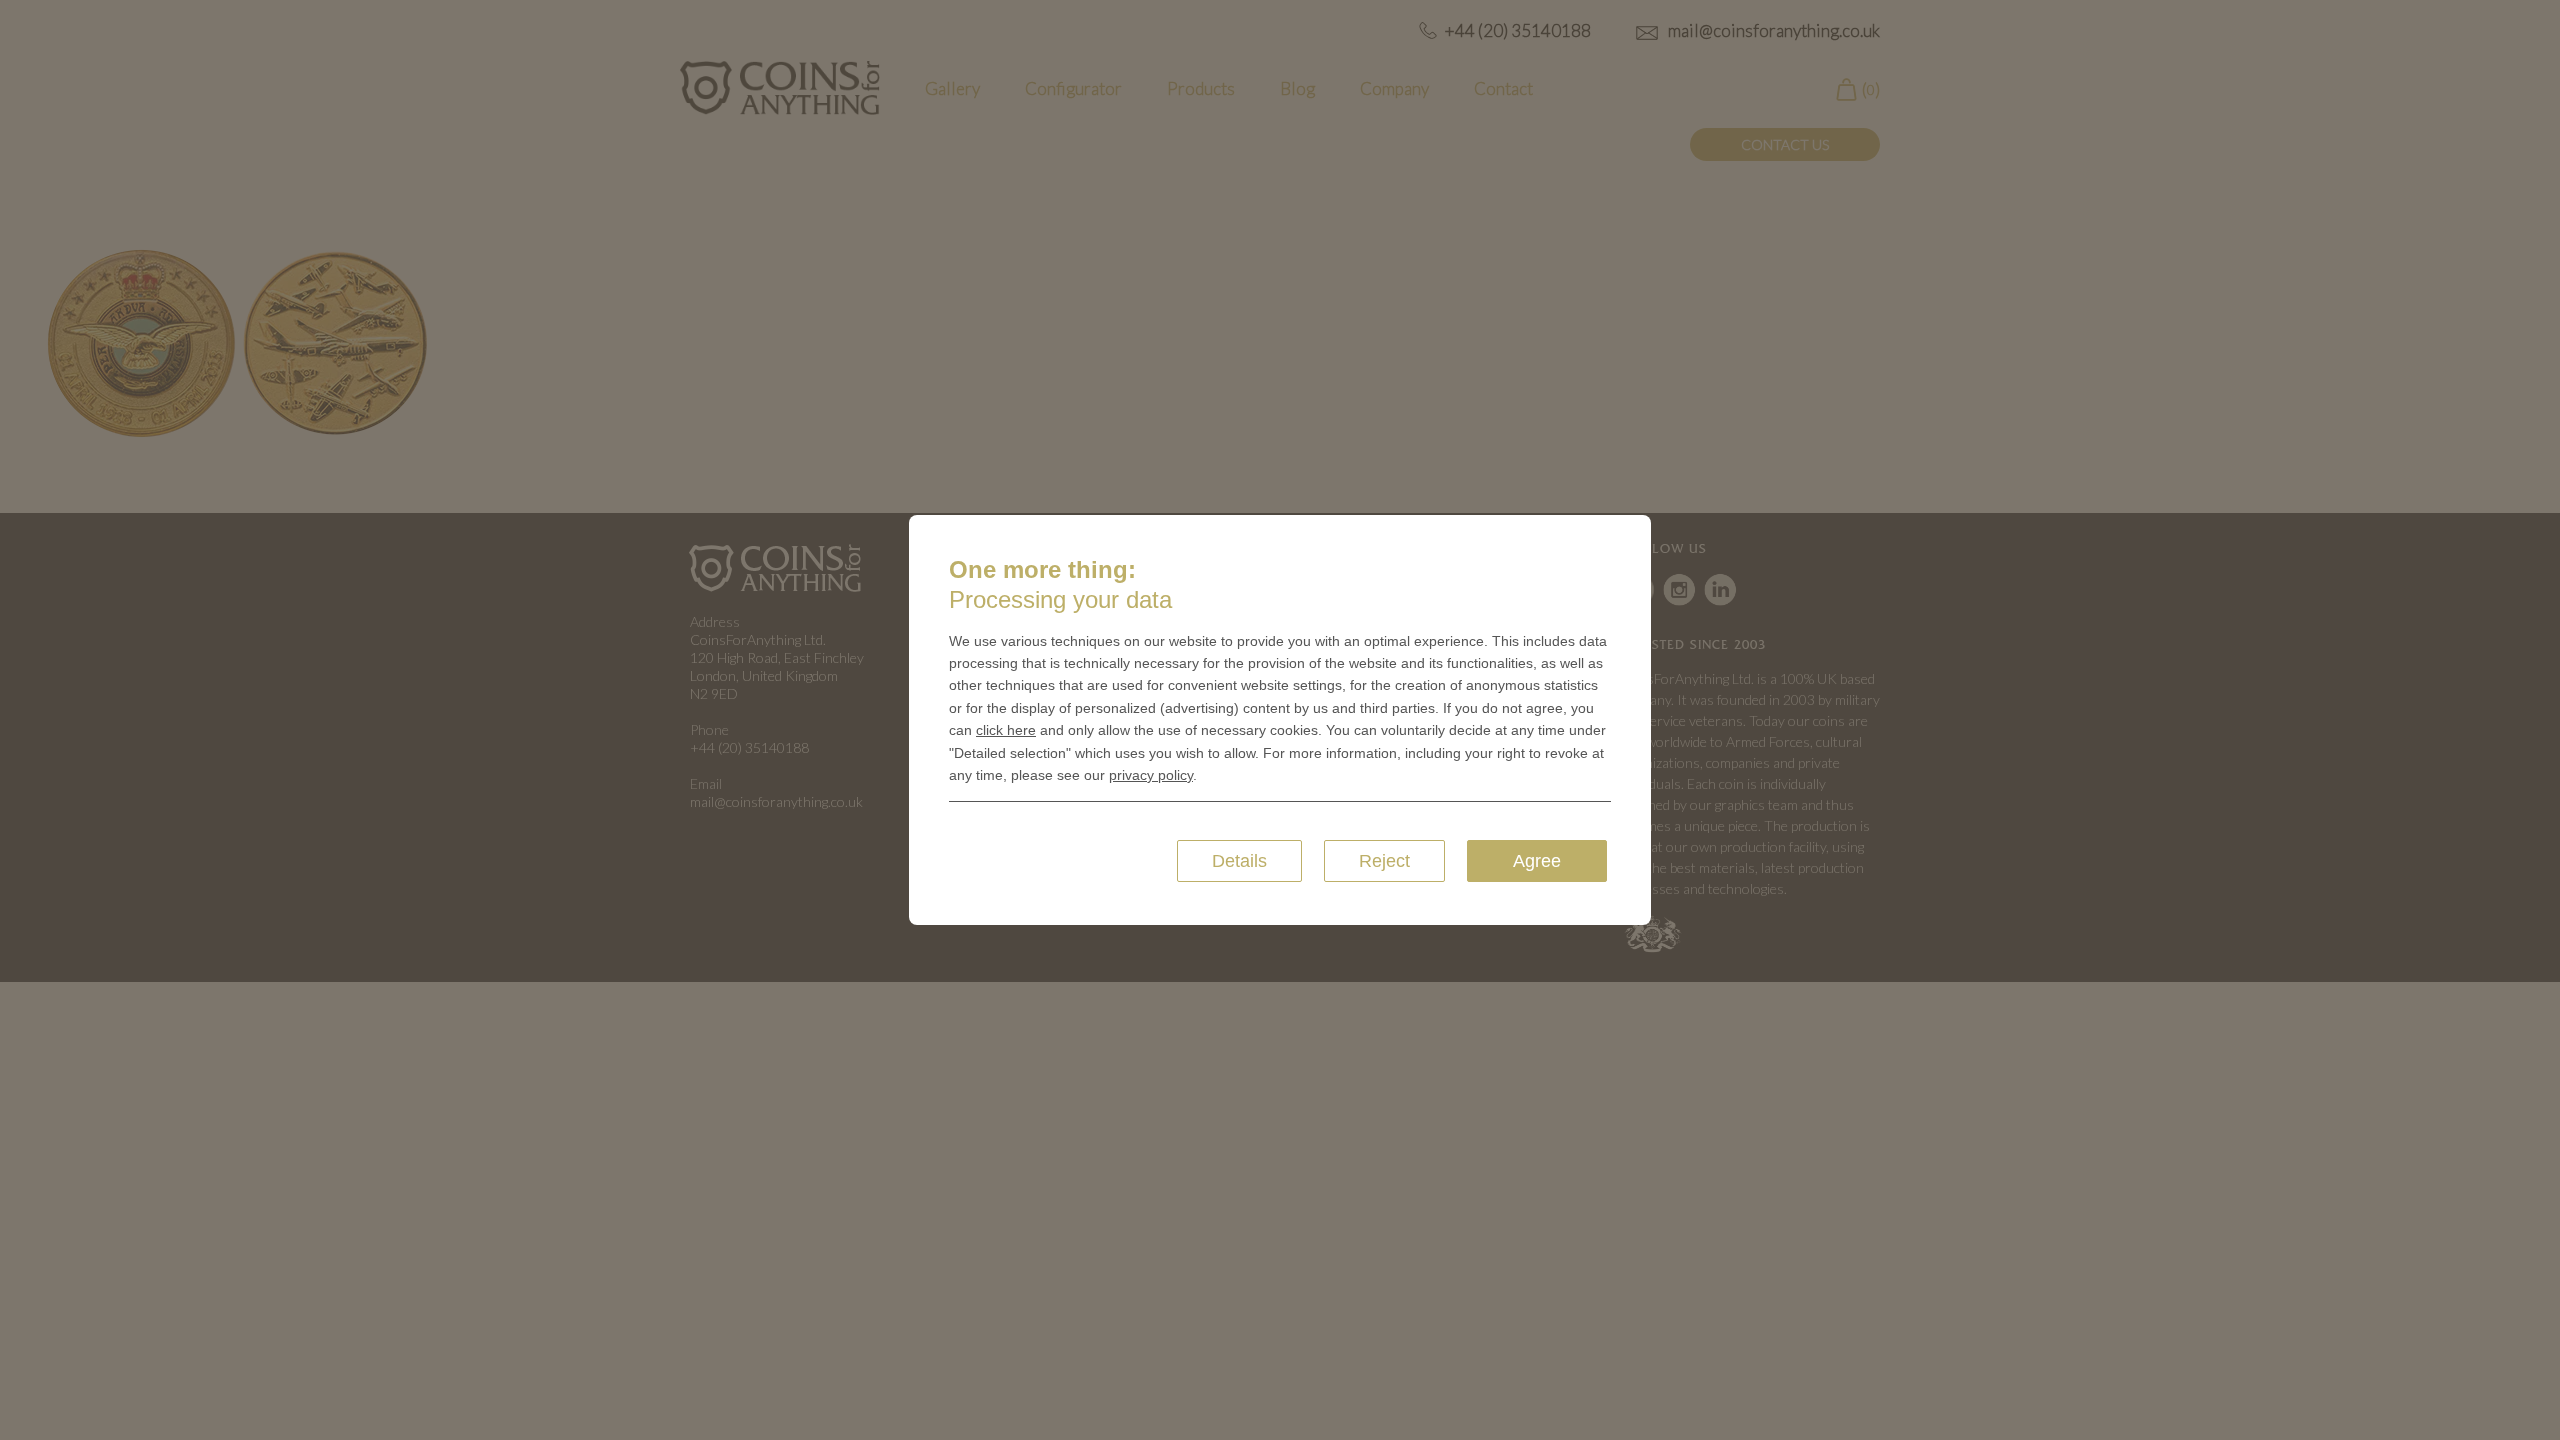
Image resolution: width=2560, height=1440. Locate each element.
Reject (1384, 861)
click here (1006, 730)
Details (1239, 861)
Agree (1537, 861)
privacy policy (1151, 775)
